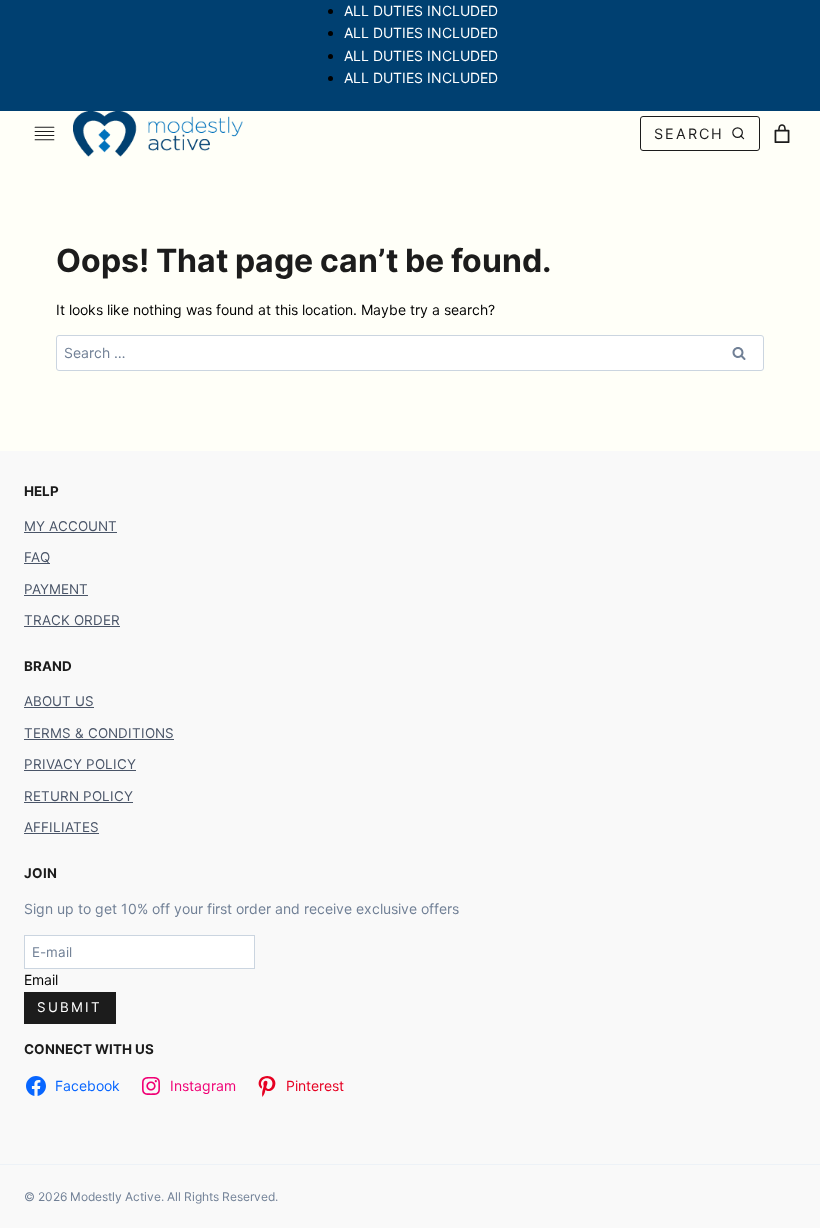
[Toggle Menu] (44, 133)
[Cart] (782, 134)
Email (41, 979)
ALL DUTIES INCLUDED (421, 10)
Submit (69, 1007)
